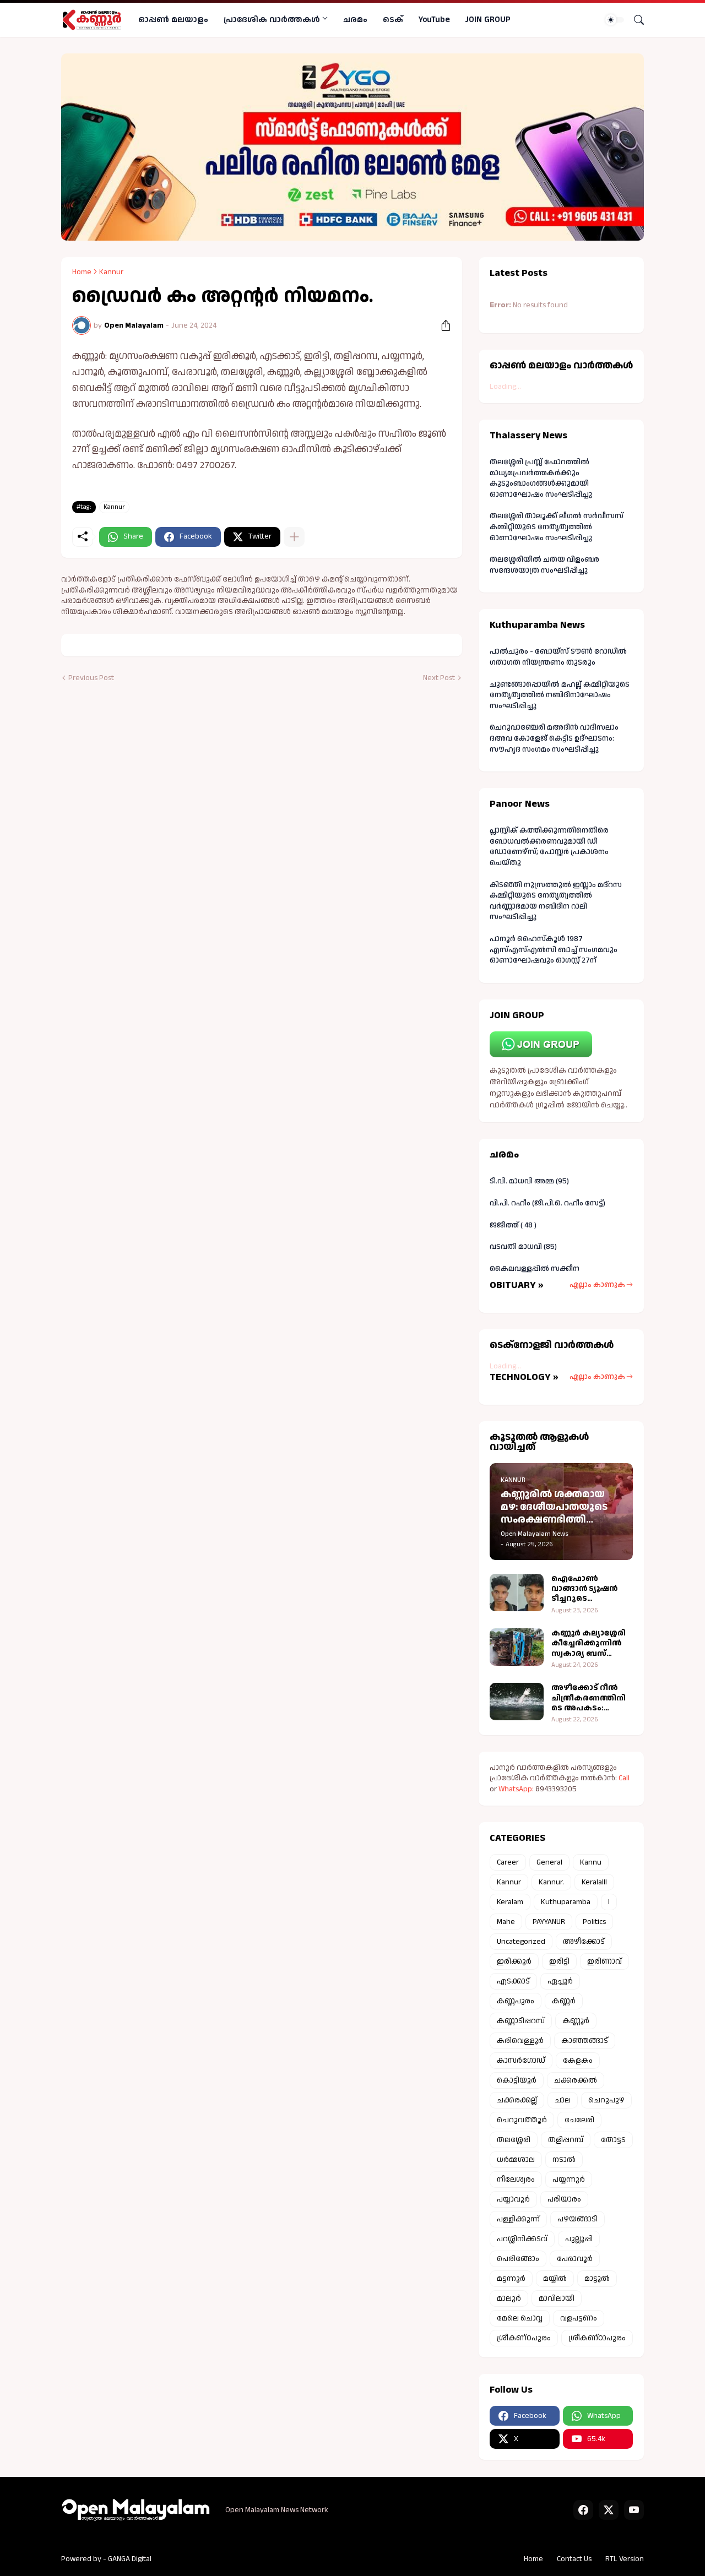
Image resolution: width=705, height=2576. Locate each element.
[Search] (634, 20)
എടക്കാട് (513, 1981)
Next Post (439, 678)
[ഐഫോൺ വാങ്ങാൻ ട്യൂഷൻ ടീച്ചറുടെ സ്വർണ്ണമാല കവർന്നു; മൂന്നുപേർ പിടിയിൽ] (517, 1593)
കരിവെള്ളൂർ (520, 2041)
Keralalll (594, 1882)
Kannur (111, 272)
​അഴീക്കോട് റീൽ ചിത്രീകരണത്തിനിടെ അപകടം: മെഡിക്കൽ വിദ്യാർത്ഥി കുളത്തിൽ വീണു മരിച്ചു (589, 1698)
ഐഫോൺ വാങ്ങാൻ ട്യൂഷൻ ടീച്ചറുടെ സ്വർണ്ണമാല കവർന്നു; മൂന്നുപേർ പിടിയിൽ (592, 1589)
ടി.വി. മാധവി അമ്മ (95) (529, 1181)
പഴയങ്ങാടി (577, 2219)
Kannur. (551, 1882)
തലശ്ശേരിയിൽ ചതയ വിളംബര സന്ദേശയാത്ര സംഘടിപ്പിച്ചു (544, 565)
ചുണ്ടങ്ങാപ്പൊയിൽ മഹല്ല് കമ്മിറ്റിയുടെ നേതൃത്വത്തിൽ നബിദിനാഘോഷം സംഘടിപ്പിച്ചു (560, 695)
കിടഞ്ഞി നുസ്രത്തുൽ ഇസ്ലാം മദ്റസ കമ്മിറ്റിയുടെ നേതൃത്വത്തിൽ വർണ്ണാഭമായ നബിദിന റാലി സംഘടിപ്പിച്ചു (556, 901)
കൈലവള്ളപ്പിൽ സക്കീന (535, 1269)
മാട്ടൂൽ (597, 2279)
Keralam (510, 1902)
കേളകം (578, 2061)
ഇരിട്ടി (559, 1961)
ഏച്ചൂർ (560, 1981)
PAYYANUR (549, 1922)
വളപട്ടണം (579, 2318)
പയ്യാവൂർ (513, 2199)
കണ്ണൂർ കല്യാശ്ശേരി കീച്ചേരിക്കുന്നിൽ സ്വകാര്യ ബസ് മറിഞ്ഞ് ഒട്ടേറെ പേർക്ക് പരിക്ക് (589, 1643)
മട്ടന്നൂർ (511, 2279)
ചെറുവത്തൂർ (522, 2120)
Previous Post (91, 678)
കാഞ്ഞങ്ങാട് (585, 2041)
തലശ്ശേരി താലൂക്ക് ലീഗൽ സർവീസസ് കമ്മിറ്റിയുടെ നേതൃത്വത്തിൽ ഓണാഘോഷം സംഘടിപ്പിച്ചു (557, 527)
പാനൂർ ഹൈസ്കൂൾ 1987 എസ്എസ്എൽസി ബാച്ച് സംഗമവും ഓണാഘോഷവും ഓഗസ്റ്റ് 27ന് (554, 950)
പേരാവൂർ (575, 2259)
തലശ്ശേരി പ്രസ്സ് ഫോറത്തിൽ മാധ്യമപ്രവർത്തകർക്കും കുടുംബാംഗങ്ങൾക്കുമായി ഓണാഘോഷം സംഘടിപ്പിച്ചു (541, 478)
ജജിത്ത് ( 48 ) (513, 1225)
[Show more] (294, 537)
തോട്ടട (613, 2140)
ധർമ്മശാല (516, 2160)
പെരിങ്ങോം (518, 2259)
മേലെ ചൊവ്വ (520, 2318)
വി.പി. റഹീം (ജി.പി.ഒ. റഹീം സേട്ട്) (547, 1203)
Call (624, 1778)
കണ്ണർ (564, 2001)
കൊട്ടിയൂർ (517, 2080)
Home (82, 272)
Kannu (591, 1862)
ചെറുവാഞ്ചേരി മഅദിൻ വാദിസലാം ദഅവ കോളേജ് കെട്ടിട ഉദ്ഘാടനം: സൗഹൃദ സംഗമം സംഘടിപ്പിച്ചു (554, 738)
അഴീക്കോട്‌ (584, 1942)
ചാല (563, 2100)
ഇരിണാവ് (604, 1961)
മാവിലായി (557, 2298)
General (549, 1862)
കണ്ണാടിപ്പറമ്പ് (521, 2021)
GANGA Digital (130, 2559)
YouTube (434, 20)
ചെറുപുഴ (606, 2100)
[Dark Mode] (615, 20)
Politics (594, 1922)
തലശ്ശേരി (514, 2140)
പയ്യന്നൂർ (569, 2180)
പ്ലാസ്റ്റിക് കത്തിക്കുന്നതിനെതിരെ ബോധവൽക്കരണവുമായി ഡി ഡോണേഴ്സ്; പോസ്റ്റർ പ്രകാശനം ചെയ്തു (549, 847)
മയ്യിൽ (555, 2279)
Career (508, 1862)
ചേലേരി (579, 2120)
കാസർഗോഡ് (521, 2061)
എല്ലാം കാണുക (597, 1285)
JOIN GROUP (488, 20)
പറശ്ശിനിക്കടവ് (522, 2239)
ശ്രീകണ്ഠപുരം (524, 2338)
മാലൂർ (509, 2298)
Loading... (505, 387)
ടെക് (393, 20)
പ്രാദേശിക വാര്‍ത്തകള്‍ (272, 20)
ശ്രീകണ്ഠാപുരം (597, 2338)
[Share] (442, 325)
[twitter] (609, 2510)
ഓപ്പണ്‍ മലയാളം (173, 20)
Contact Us (574, 2559)
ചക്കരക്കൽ (576, 2080)
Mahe (506, 1922)
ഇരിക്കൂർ (514, 1961)
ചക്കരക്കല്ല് (517, 2100)
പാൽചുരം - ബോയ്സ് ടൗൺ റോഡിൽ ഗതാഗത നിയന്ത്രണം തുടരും (558, 657)
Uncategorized (521, 1942)
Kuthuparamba (566, 1902)
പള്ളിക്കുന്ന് (518, 2219)
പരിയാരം (564, 2199)
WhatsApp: (517, 1789)
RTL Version (625, 2559)
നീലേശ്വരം (516, 2180)
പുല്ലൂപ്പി (579, 2239)
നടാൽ (564, 2160)
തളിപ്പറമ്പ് (566, 2140)
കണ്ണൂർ (576, 2021)
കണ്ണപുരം (516, 2001)
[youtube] (634, 2510)
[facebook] (583, 2510)
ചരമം (355, 20)
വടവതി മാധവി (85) (523, 1247)
